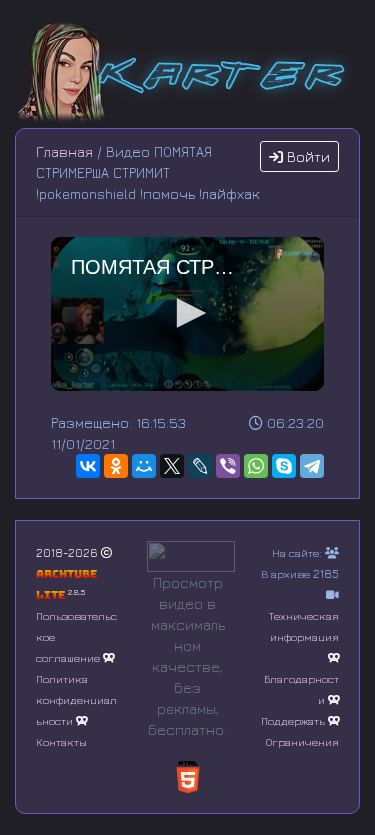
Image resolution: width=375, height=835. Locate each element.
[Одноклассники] (116, 466)
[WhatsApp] (256, 466)
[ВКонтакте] (88, 466)
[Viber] (228, 466)
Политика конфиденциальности (76, 699)
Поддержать (293, 720)
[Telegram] (312, 466)
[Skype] (284, 466)
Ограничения (302, 741)
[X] (172, 466)
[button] (188, 313)
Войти (306, 156)
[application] (187, 314)
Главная (64, 151)
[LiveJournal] (200, 466)
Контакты (61, 741)
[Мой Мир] (144, 466)
